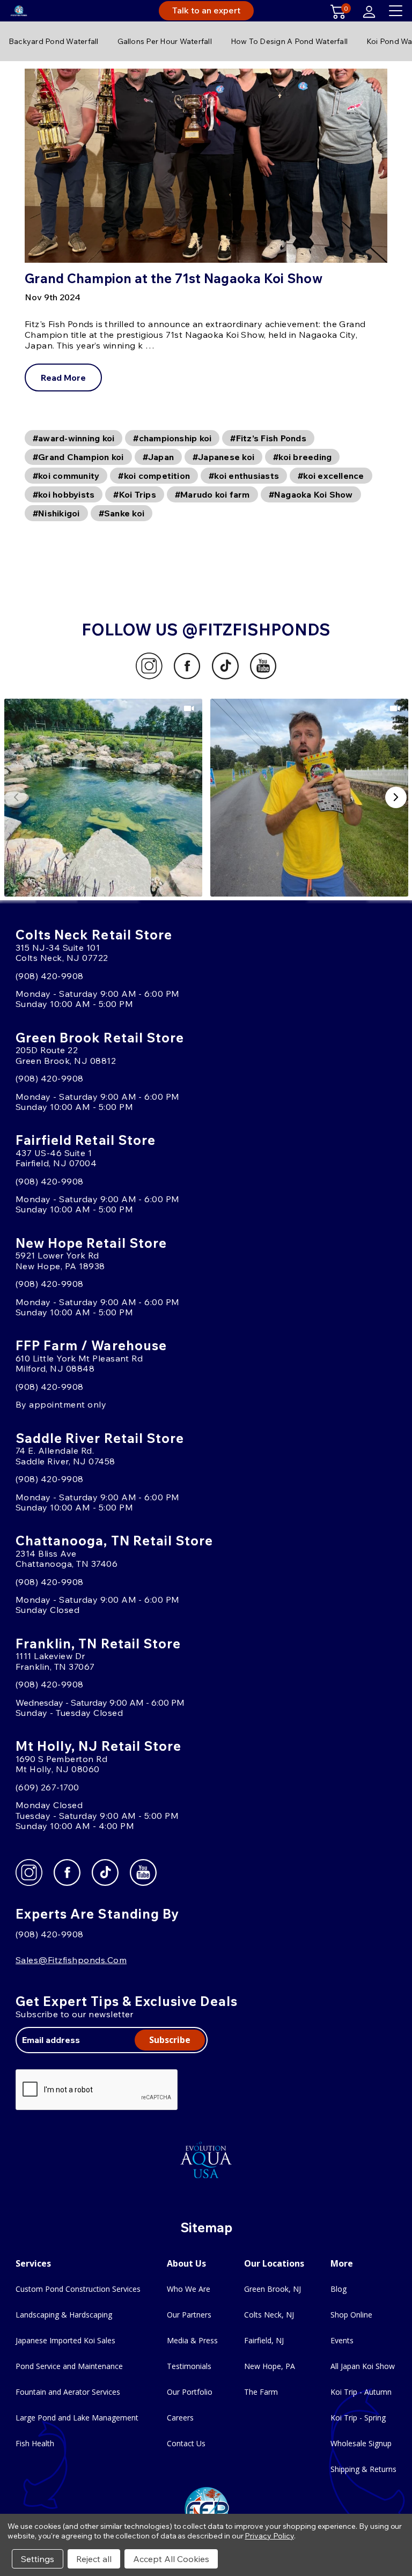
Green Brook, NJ (273, 2289)
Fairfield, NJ (264, 2340)
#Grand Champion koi (78, 457)
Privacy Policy (269, 2536)
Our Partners (189, 2315)
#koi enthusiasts (244, 476)
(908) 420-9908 (50, 976)
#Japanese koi (223, 457)
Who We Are (189, 2289)
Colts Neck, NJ (269, 2315)
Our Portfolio (190, 2392)
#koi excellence (331, 476)
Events (342, 2340)
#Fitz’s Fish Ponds (268, 438)
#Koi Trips (134, 494)
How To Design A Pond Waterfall (289, 41)
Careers (180, 2418)
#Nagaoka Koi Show (311, 494)
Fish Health (35, 2443)
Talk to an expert (206, 10)
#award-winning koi (73, 438)
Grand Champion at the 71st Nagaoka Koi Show (174, 278)
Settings (38, 2559)
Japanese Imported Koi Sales (65, 2340)
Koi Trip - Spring (358, 2418)
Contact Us (186, 2443)
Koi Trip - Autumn (361, 2392)
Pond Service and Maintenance (69, 2366)
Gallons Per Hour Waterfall (165, 41)
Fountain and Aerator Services (68, 2392)
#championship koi (172, 438)
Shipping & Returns (363, 2469)
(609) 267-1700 (47, 1787)
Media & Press (192, 2340)
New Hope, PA (270, 2366)
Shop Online (351, 2315)
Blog (339, 2289)
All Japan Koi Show (363, 2366)
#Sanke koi (122, 513)
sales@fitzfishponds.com (71, 1960)
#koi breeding (302, 457)
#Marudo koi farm (212, 494)
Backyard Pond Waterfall (54, 41)
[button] (103, 798)
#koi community (66, 476)
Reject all (94, 2559)
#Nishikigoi (56, 513)
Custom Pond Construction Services (78, 2289)
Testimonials (189, 2366)
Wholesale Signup (361, 2443)
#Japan (158, 457)
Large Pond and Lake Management (77, 2418)
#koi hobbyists (64, 494)
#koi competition (154, 476)
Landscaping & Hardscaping (64, 2315)
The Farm (261, 2392)
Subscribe (170, 2040)
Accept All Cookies (171, 2559)
